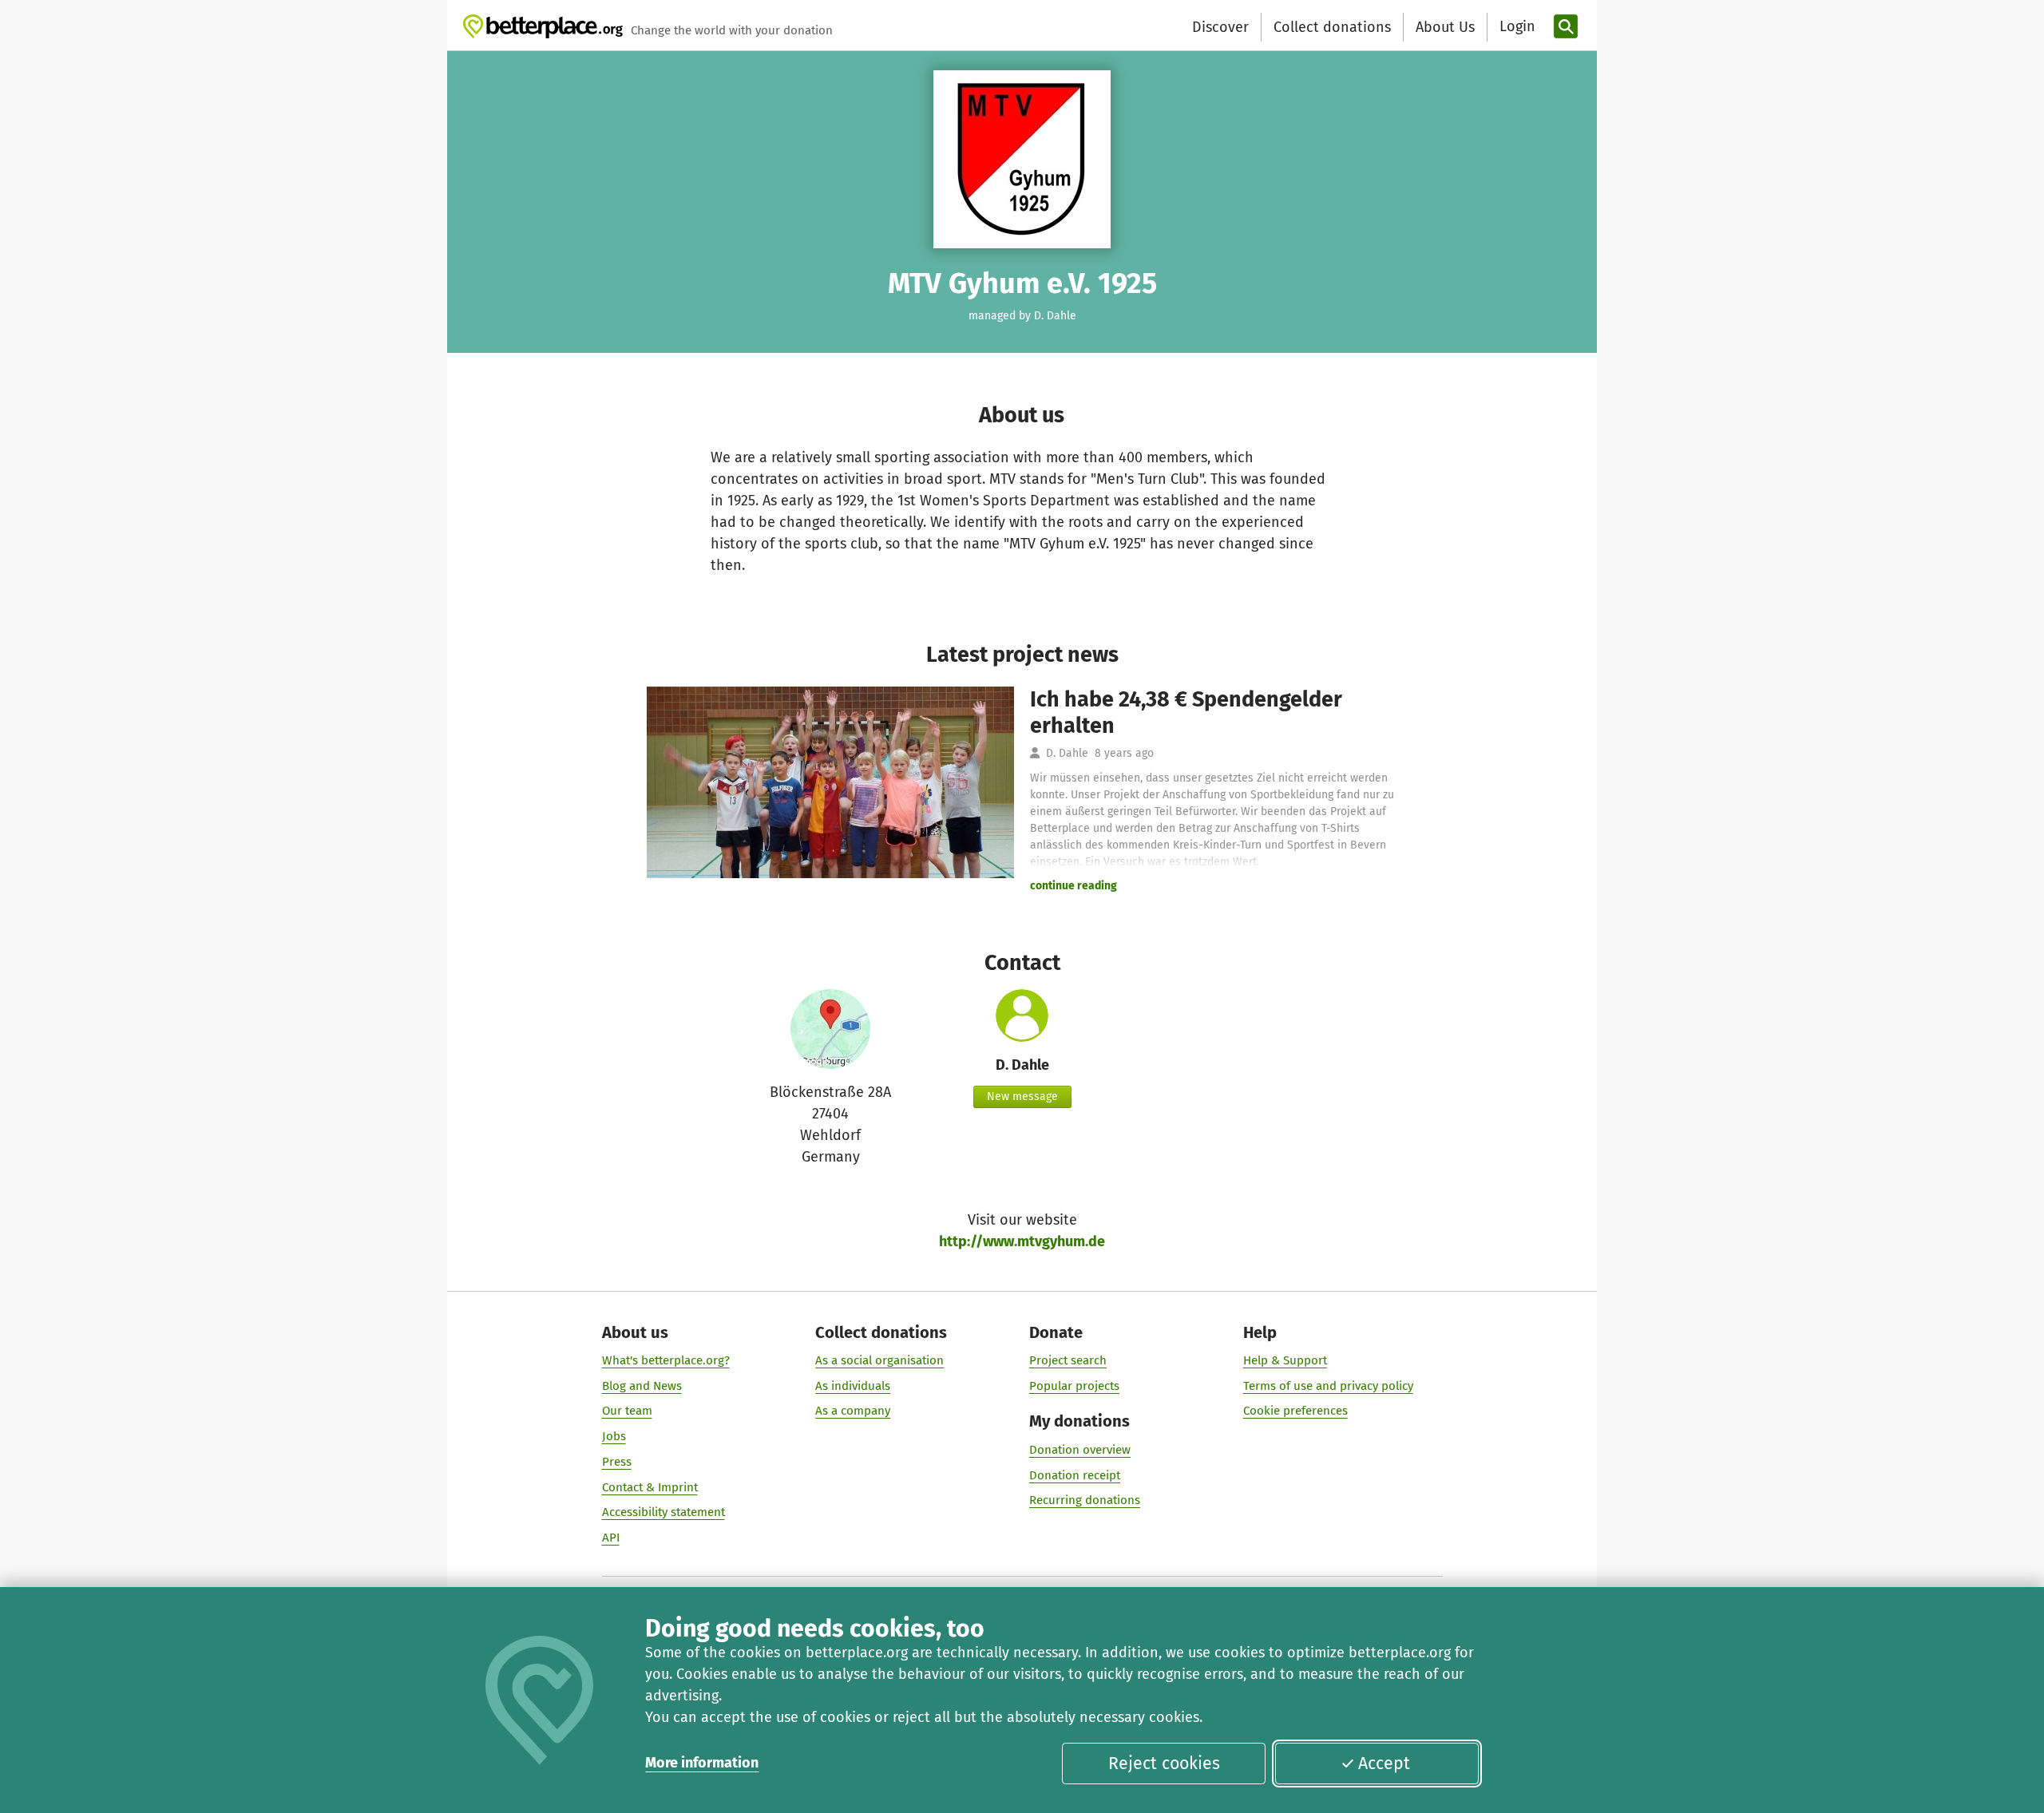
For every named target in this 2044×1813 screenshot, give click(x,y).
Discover (1220, 27)
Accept (1384, 1764)
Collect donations (1332, 27)
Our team (627, 1411)
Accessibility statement (664, 1512)
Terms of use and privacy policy (1328, 1386)
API (611, 1538)
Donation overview (1080, 1450)
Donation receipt (1075, 1475)
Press (617, 1462)
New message (1022, 1097)
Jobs (614, 1436)
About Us (1445, 27)
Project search (1068, 1360)
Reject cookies (1164, 1764)
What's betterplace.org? (666, 1360)
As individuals (853, 1386)
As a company (853, 1411)
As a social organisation (879, 1360)
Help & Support (1285, 1360)
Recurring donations (1085, 1500)
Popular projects (1074, 1386)
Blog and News (642, 1386)
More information (702, 1763)
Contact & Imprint (650, 1487)
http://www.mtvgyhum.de (1022, 1241)
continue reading (1073, 886)
